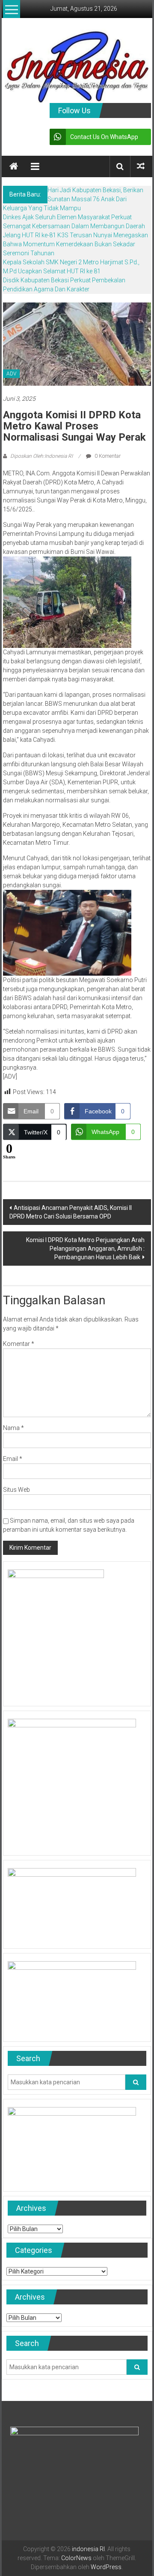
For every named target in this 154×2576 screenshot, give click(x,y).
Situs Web (16, 1490)
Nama (13, 1428)
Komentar (19, 1344)
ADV (11, 374)
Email (13, 1459)
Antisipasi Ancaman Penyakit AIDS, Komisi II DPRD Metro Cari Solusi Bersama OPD (71, 1212)
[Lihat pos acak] (141, 166)
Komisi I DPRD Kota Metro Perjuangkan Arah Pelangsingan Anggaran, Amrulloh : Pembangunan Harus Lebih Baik (85, 1249)
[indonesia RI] (14, 166)
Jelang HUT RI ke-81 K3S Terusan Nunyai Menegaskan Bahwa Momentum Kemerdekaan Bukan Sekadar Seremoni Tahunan (76, 244)
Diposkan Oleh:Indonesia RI (41, 456)
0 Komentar (107, 456)
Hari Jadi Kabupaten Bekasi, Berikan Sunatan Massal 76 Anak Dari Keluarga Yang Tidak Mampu (73, 199)
